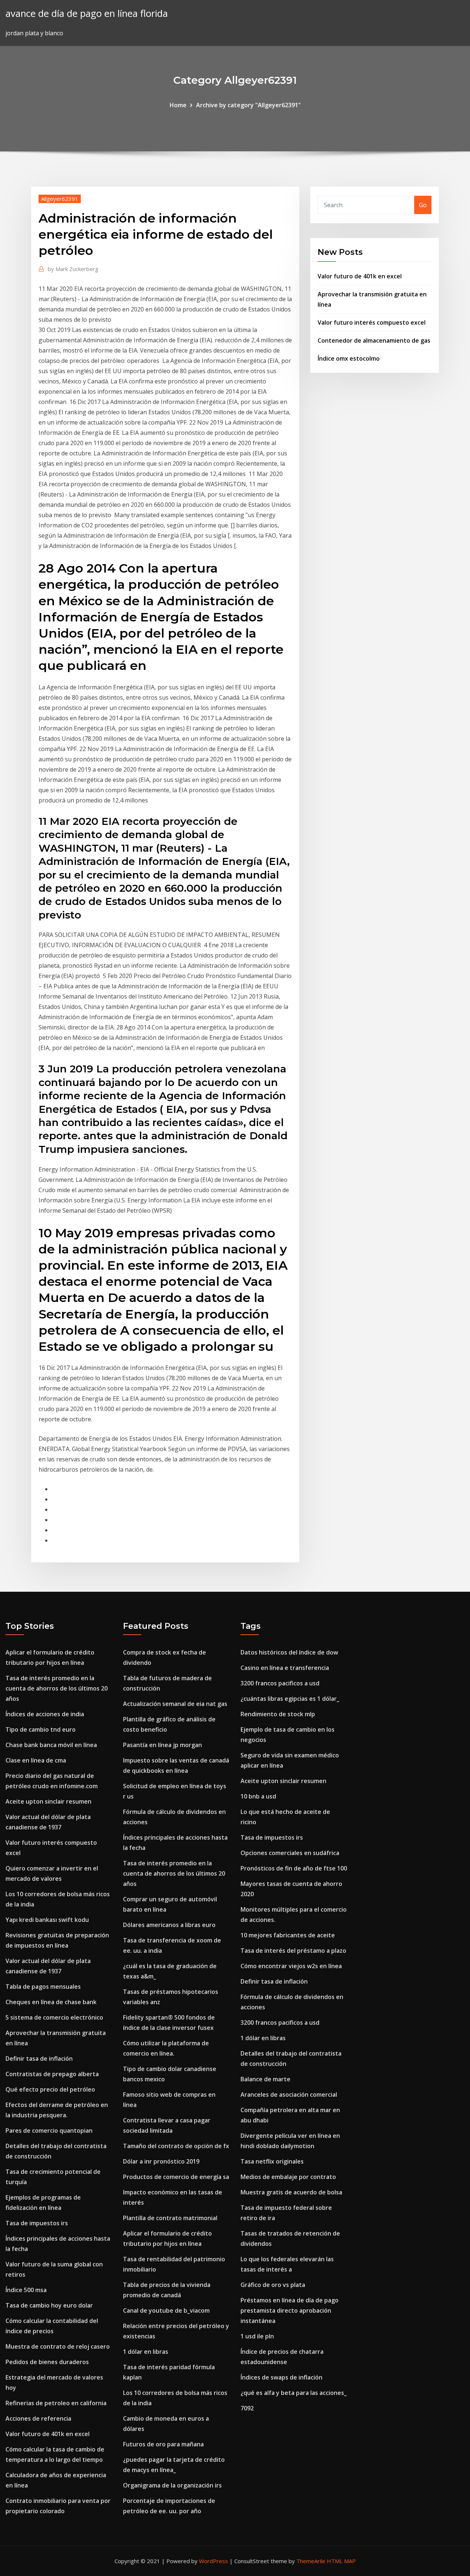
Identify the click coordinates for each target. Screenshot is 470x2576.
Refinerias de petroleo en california (56, 2403)
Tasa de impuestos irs (37, 2223)
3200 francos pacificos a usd (280, 1683)
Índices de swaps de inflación (281, 2377)
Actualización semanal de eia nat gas (175, 1704)
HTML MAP (341, 2561)
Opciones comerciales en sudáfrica (290, 1853)
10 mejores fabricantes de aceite (288, 1935)
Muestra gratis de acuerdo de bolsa (291, 2192)
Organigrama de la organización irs (172, 2485)
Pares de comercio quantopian (49, 2131)
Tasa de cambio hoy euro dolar (49, 2305)
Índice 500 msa (26, 2290)
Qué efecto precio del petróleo (50, 2089)
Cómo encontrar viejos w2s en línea (291, 1966)
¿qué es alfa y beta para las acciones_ (294, 2393)
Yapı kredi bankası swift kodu (47, 1920)
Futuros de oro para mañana (163, 2444)
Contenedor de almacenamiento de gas (374, 340)
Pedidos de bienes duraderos (47, 2362)
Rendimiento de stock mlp (278, 1714)
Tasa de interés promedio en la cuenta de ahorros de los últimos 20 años (57, 1688)
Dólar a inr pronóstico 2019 (161, 2161)
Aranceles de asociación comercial (289, 2095)
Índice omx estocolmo (349, 358)
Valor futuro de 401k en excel (360, 276)
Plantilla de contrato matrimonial (170, 2218)
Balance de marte (265, 2079)
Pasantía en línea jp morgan (162, 1745)
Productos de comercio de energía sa (176, 2177)
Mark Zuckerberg (73, 269)
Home (178, 105)
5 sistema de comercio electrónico (54, 2017)
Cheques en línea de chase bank (51, 2002)
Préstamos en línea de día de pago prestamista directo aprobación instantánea (290, 2310)
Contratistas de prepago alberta (52, 2074)
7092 (247, 2408)
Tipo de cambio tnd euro (41, 1729)
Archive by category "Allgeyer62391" (248, 105)
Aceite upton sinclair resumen (48, 1801)
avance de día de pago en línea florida (87, 13)
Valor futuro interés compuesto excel (372, 322)
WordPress (214, 2561)
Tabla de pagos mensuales (43, 1987)
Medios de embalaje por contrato (288, 2177)
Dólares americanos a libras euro (169, 1925)
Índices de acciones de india (45, 1714)
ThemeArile (311, 2561)
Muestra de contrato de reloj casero (58, 2346)
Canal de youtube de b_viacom (166, 2310)
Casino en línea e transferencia (285, 1668)
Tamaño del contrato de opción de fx (176, 2146)
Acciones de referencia (38, 2418)
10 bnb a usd (258, 1796)
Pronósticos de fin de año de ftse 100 (294, 1868)
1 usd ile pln (257, 2336)
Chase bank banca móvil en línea (51, 1745)
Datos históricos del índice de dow (289, 1652)
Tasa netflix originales (272, 2161)
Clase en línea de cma (36, 1760)
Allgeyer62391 (60, 199)
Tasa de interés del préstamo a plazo (293, 1951)
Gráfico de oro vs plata (273, 2285)
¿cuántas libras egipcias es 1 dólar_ (290, 1699)
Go (423, 205)
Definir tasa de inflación (39, 2059)
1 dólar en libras (146, 2352)
